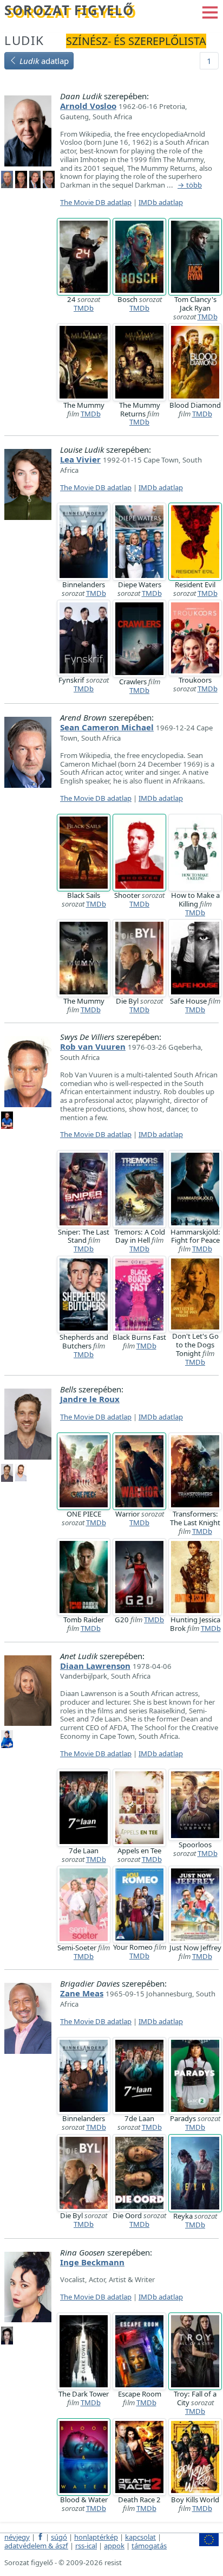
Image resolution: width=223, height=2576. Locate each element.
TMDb (84, 308)
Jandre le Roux (90, 1399)
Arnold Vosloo (88, 106)
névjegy (17, 2537)
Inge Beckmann (92, 2262)
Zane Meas (82, 1993)
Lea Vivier (80, 459)
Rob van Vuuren (93, 1046)
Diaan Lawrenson (95, 1666)
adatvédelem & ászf (36, 2546)
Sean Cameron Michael (107, 727)
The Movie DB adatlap (96, 202)
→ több (190, 185)
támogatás (149, 2546)
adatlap (44, 61)
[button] (210, 11)
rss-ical (86, 2546)
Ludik (24, 40)
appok (114, 2546)
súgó (59, 2537)
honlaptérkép (96, 2537)
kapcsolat (140, 2537)
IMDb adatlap (161, 202)
